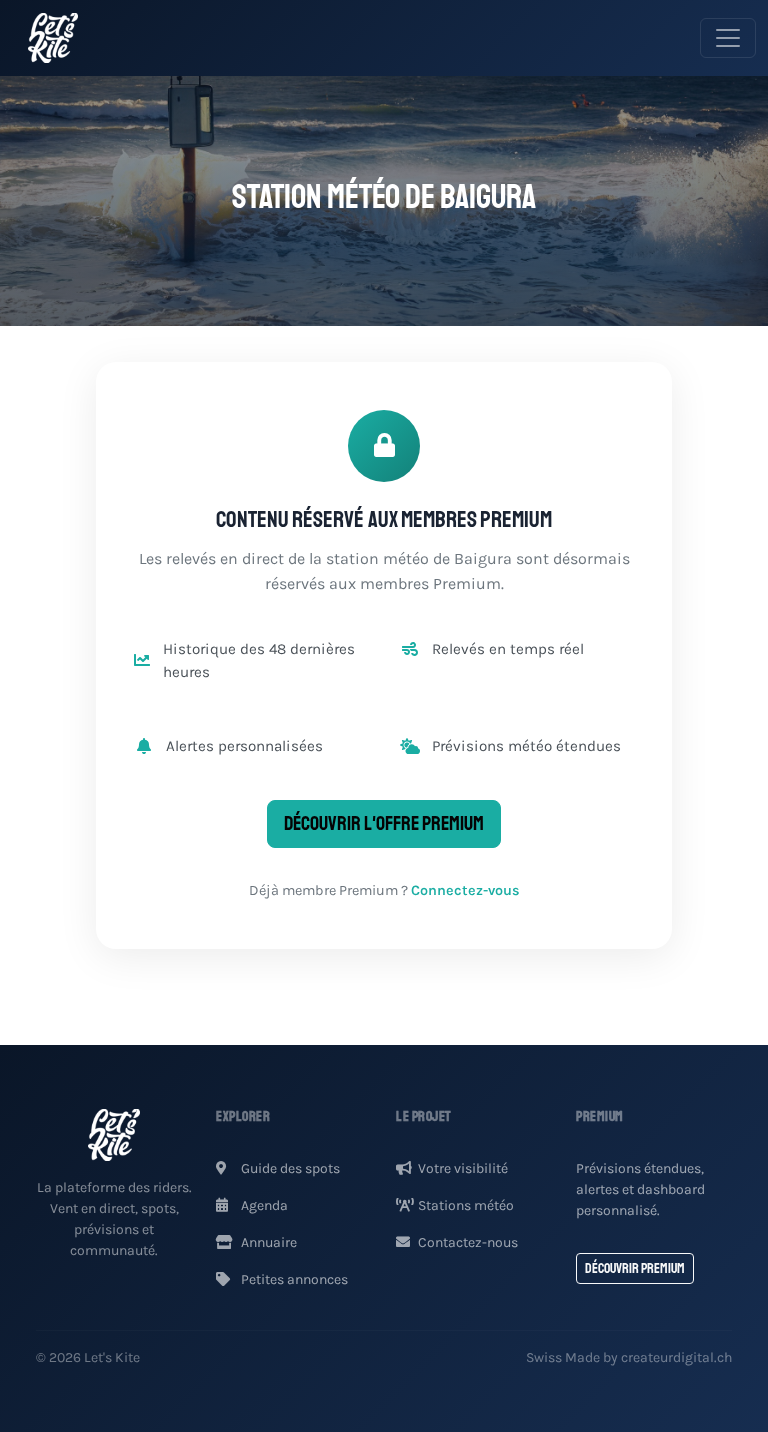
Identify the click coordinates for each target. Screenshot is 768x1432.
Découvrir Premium (635, 1268)
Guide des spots (289, 1168)
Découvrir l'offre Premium (384, 823)
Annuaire (267, 1242)
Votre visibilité (463, 1168)
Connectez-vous (465, 890)
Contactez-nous (468, 1242)
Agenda (263, 1205)
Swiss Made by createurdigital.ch (629, 1357)
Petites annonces (293, 1279)
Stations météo (466, 1205)
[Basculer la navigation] (728, 38)
